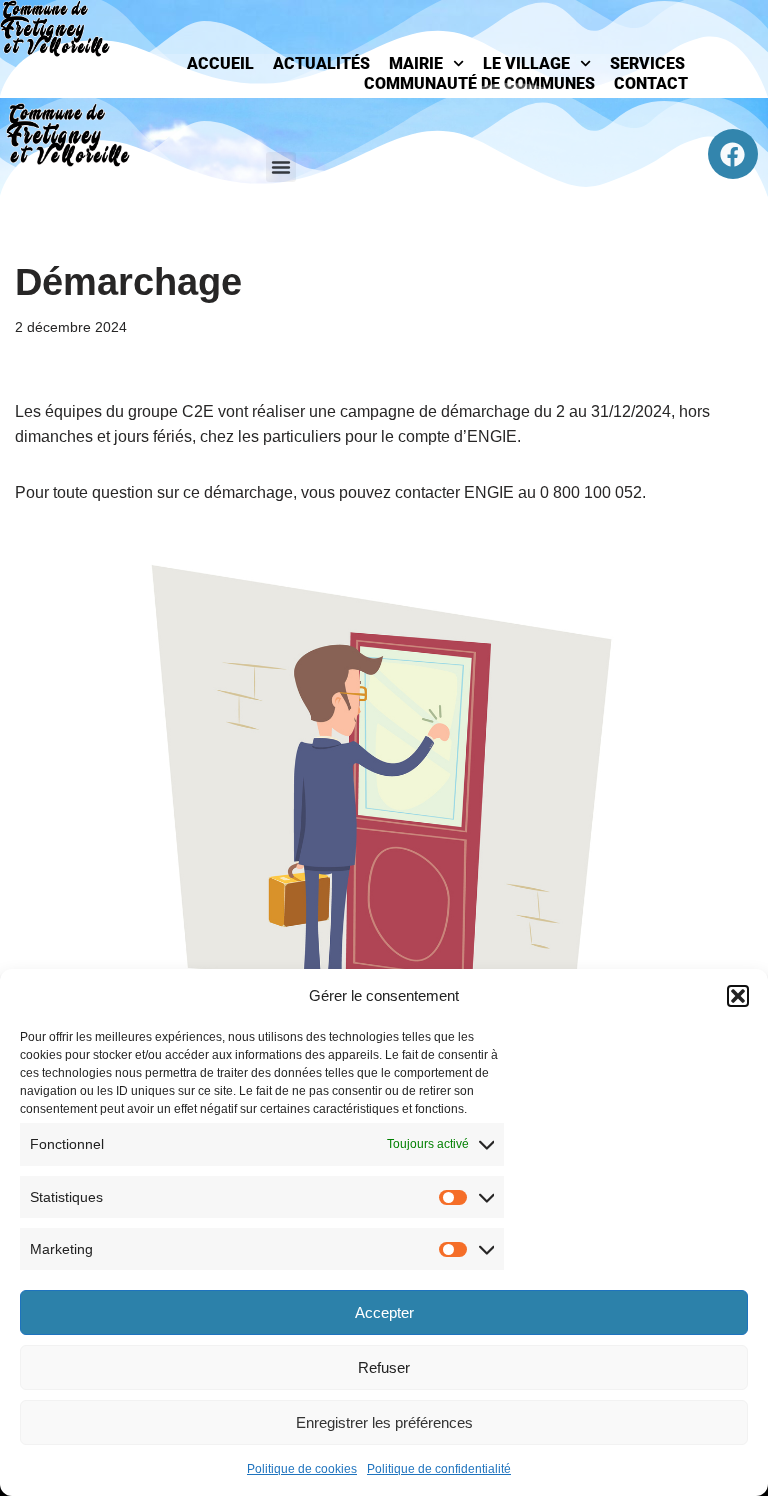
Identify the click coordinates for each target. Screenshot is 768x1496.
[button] (738, 996)
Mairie (416, 63)
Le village (526, 63)
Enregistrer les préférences (384, 1422)
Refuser (384, 1367)
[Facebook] (733, 154)
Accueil (220, 63)
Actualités (321, 63)
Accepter (384, 1312)
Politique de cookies (302, 1469)
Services (647, 63)
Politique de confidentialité (439, 1469)
